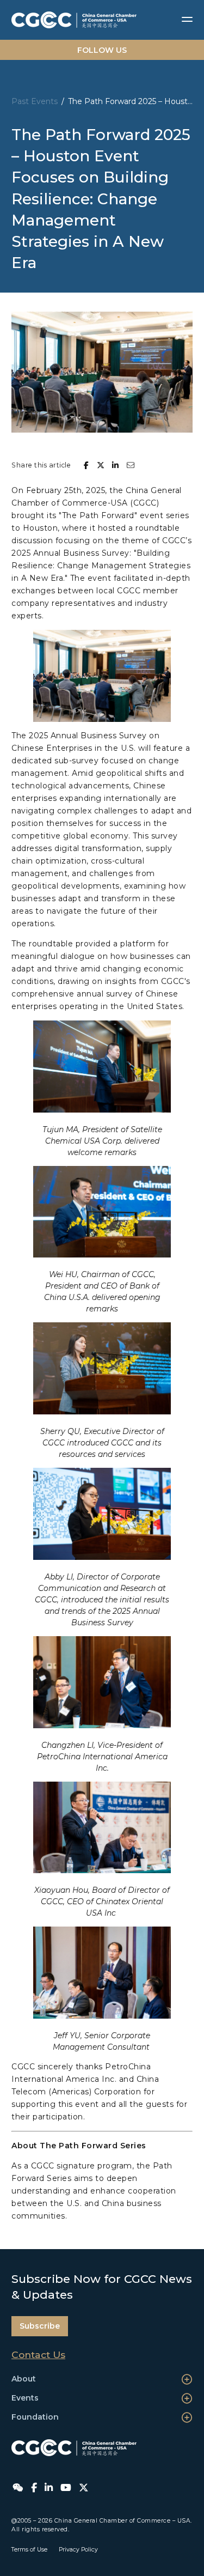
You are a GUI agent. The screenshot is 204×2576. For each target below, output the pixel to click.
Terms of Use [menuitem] (29, 2550)
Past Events (35, 101)
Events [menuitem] (25, 2398)
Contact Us (38, 2355)
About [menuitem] (24, 2379)
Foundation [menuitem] (35, 2417)
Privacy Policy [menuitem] (78, 2550)
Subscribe (40, 2326)
